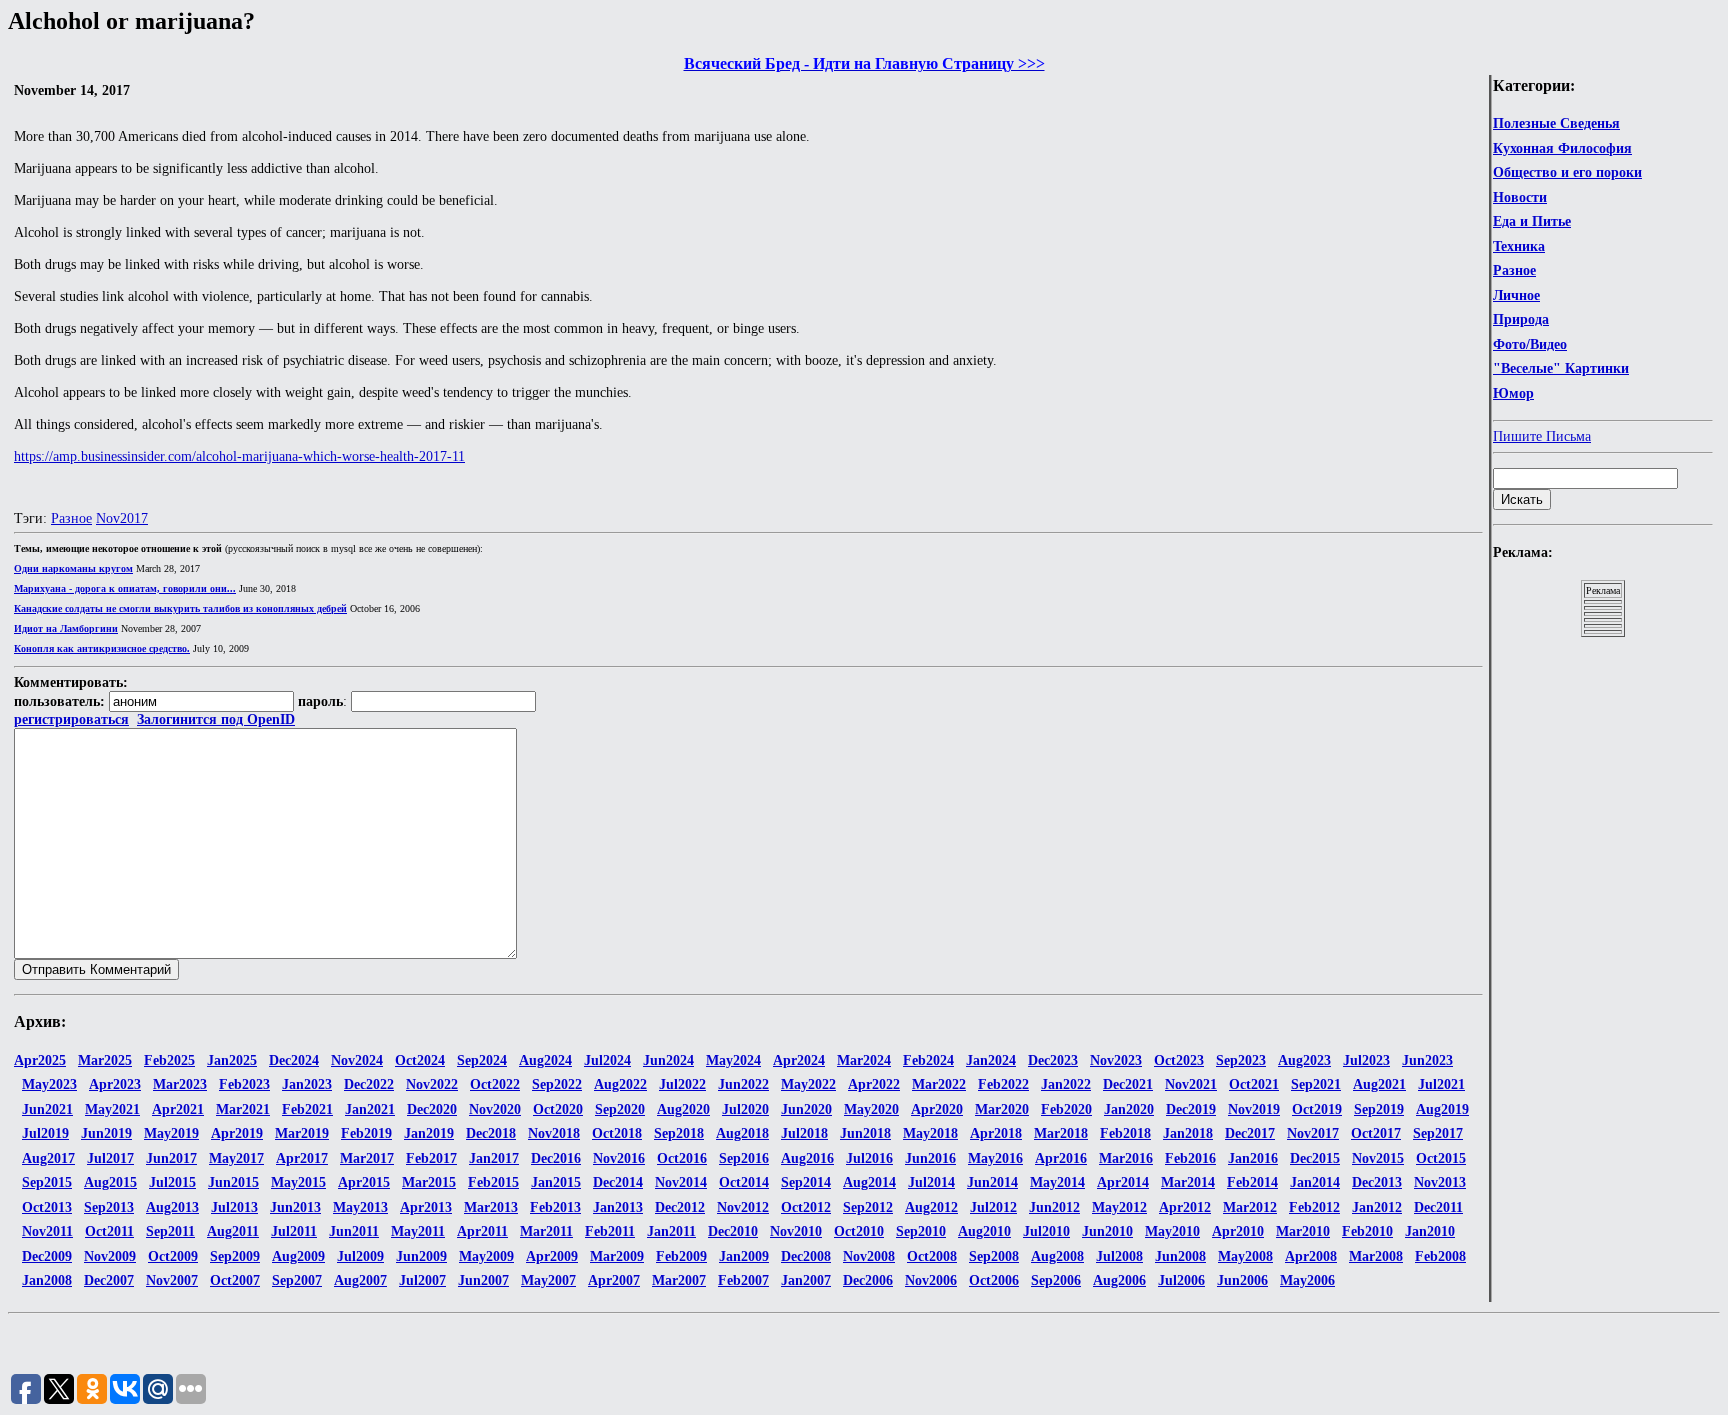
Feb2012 (1314, 1207)
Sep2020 (620, 1109)
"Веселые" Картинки (1561, 368)
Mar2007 (679, 1280)
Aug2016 (807, 1158)
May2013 (360, 1207)
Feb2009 (681, 1256)
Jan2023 (307, 1084)
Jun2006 (1242, 1280)
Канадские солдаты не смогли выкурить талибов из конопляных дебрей (180, 608)
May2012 (1119, 1207)
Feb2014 (1252, 1182)
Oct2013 (47, 1207)
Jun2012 (1054, 1207)
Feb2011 (610, 1231)
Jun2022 (743, 1084)
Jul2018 (804, 1133)
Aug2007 (360, 1280)
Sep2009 (235, 1256)
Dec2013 (1377, 1182)
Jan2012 (1377, 1207)
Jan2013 (618, 1207)
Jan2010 (1430, 1231)
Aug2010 (984, 1231)
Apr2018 (996, 1133)
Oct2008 (932, 1256)
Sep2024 (482, 1060)
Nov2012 (743, 1207)
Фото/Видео (1530, 344)
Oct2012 (806, 1207)
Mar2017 (367, 1158)
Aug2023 (1304, 1060)
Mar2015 (429, 1182)
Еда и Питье (1532, 221)
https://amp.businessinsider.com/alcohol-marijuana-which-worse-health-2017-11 (239, 456)
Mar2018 (1061, 1133)
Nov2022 (432, 1084)
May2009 (486, 1256)
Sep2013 (109, 1207)
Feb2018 (1125, 1133)
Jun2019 (106, 1133)
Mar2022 (939, 1084)
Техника (1519, 246)
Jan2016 (1253, 1158)
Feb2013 (555, 1207)
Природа (1521, 319)
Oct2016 (682, 1158)
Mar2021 (243, 1109)
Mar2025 (105, 1060)
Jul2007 (422, 1280)
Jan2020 (1129, 1109)
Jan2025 (232, 1060)
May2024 (733, 1060)
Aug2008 (1057, 1256)
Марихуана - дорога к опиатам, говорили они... (125, 588)
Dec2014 (618, 1182)
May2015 (298, 1182)
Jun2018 (865, 1133)
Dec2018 (491, 1133)
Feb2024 (928, 1060)
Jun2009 (421, 1256)
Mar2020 (1002, 1109)
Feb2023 (244, 1084)
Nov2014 (681, 1182)
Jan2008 (47, 1280)
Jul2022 (682, 1084)
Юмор (1513, 393)
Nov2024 (357, 1060)
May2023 (49, 1084)
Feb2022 (1003, 1084)
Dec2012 (680, 1207)
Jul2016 (869, 1158)
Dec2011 (1438, 1207)
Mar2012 (1250, 1207)
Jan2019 (429, 1133)
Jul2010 (1046, 1231)
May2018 (930, 1133)
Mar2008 (1376, 1256)
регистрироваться (71, 719)
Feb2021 (307, 1109)
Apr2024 (799, 1060)
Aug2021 (1379, 1084)
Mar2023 (180, 1084)
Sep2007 (297, 1280)
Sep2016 (744, 1158)
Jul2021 (1441, 1084)
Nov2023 (1116, 1060)
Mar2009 (617, 1256)
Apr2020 (937, 1109)
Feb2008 (1440, 1256)
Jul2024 (607, 1060)
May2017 (236, 1158)
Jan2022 (1066, 1084)
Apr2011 (482, 1231)
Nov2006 (931, 1280)
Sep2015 (47, 1182)
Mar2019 (302, 1133)
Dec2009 (47, 1256)
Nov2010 (796, 1231)
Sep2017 (1438, 1133)
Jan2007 (806, 1280)
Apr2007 (614, 1280)
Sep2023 (1241, 1060)
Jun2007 (483, 1280)
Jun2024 (668, 1060)
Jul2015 (172, 1182)
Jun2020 (806, 1109)
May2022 (808, 1084)
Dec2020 (432, 1109)
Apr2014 (1123, 1182)
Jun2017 (171, 1158)
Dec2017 (1250, 1133)
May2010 (1172, 1231)
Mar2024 (864, 1060)
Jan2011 (671, 1231)
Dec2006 (868, 1280)
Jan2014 (1315, 1182)
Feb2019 (366, 1133)
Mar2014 (1188, 1182)
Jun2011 (354, 1231)
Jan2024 (991, 1060)
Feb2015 (493, 1182)
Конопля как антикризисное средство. (102, 648)
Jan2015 (556, 1182)
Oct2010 (859, 1231)
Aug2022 (620, 1084)
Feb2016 (1190, 1158)
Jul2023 (1366, 1060)
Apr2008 (1311, 1256)
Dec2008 (806, 1256)
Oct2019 (1317, 1109)
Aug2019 (1442, 1109)
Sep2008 (994, 1256)
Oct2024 (420, 1060)
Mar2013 (491, 1207)
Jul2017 (110, 1158)
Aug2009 (298, 1256)
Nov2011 (47, 1231)
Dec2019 (1191, 1109)
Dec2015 (1315, 1158)
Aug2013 (172, 1207)
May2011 (418, 1231)
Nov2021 (1191, 1084)
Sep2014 (806, 1182)
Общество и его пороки (1567, 172)
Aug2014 (869, 1182)
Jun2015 (233, 1182)
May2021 (112, 1109)
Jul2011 (294, 1231)
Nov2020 (495, 1109)
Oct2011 (109, 1231)
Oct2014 (744, 1182)
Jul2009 (360, 1256)
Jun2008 (1180, 1256)
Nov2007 (172, 1280)
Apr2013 (426, 1207)
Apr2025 (40, 1060)
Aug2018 (742, 1133)
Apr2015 (364, 1182)
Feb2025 (169, 1060)
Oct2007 (235, 1280)
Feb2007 (743, 1280)
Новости (1520, 197)
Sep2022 (557, 1084)
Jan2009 (744, 1256)
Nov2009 (110, 1256)
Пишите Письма (1542, 436)
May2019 (171, 1133)
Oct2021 (1254, 1084)
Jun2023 (1427, 1060)
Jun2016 (930, 1158)
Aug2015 (110, 1182)
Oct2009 (173, 1256)
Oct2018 (617, 1133)
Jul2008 (1119, 1256)
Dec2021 (1128, 1084)
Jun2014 (992, 1182)
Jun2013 (295, 1207)
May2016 (995, 1158)
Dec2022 (369, 1084)
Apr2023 (115, 1084)
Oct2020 (558, 1109)
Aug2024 (545, 1060)
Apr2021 (178, 1109)
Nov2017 (122, 518)
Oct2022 (495, 1084)
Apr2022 (874, 1084)
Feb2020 (1066, 1109)
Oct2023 (1179, 1060)
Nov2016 (619, 1158)
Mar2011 (546, 1231)
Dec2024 (294, 1060)
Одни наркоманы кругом (73, 568)
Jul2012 (993, 1207)
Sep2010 (921, 1231)
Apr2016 (1061, 1158)
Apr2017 (302, 1158)
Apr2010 (1238, 1231)
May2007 (548, 1280)
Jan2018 (1188, 1133)
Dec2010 (733, 1231)
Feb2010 (1367, 1231)
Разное (1514, 270)
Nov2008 (869, 1256)
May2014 (1057, 1182)
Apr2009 (552, 1256)
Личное (1516, 295)
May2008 (1245, 1256)
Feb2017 (431, 1158)
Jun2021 (47, 1109)
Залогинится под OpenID (216, 719)
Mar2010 (1303, 1231)
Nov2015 (1378, 1158)
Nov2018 (554, 1133)
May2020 (871, 1109)
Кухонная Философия (1562, 148)
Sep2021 (1316, 1084)
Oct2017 (1376, 1133)
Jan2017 (494, 1158)
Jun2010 (1107, 1231)
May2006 (1307, 1280)
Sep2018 (679, 1133)
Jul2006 (1181, 1280)
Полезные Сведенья (1556, 123)
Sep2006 (1056, 1280)
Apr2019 (237, 1133)
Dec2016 (556, 1158)
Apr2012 (1185, 1207)
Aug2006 (1119, 1280)
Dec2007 (109, 1280)
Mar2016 (1126, 1158)
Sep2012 (868, 1207)
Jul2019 (45, 1133)
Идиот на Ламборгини (66, 628)
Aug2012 (931, 1207)
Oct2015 (1441, 1158)
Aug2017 (48, 1158)
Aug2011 (233, 1231)
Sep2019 (1379, 1109)
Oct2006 (994, 1280)
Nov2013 (1440, 1182)
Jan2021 (370, 1109)
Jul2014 (931, 1182)
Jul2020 (745, 1109)
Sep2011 (170, 1231)
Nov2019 (1254, 1109)
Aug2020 (683, 1109)
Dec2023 (1053, 1060)
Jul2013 (234, 1207)
